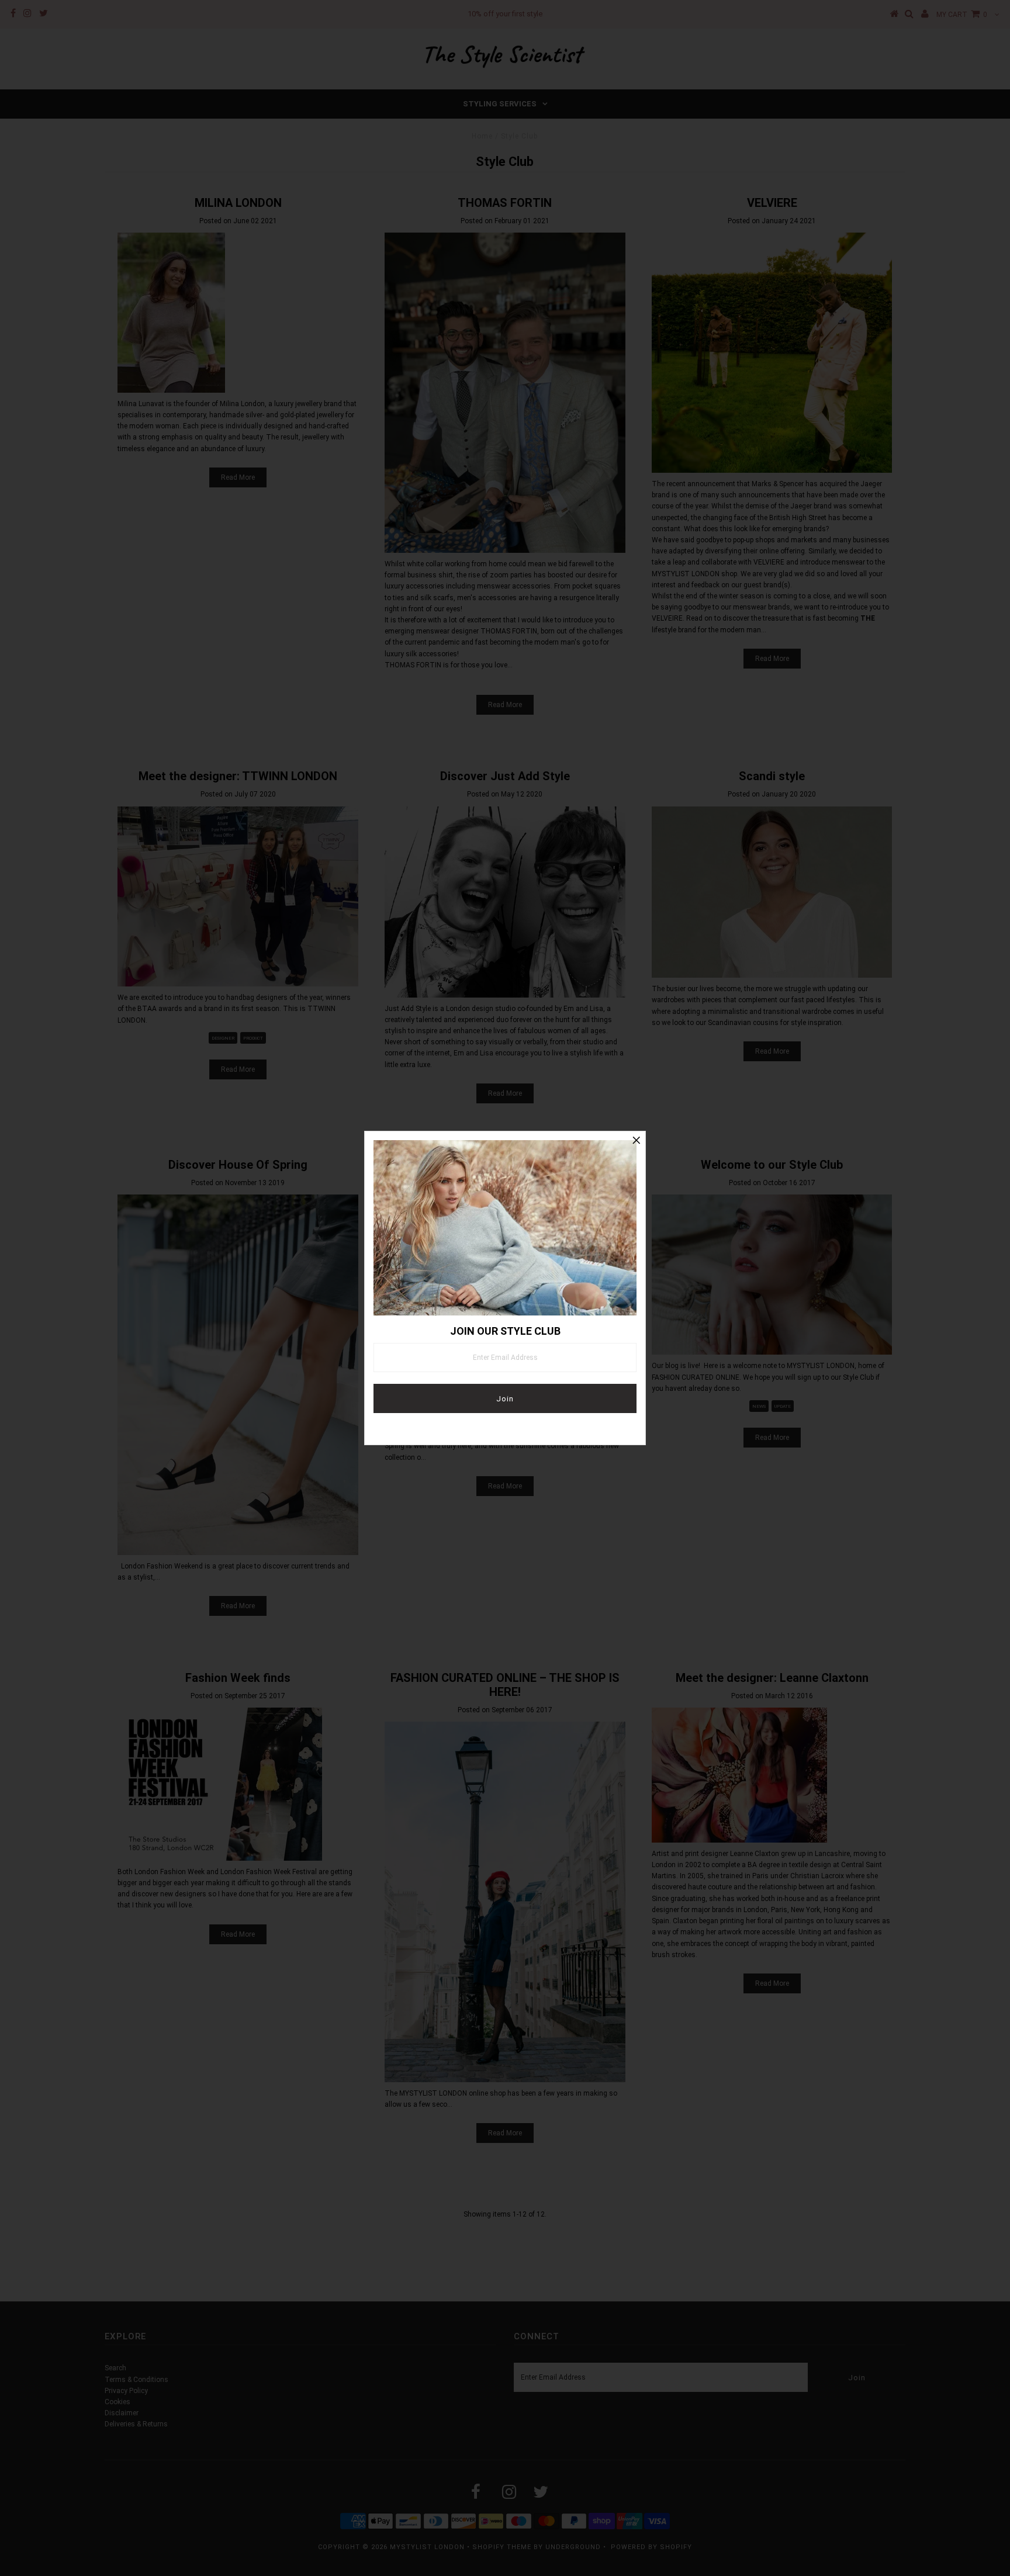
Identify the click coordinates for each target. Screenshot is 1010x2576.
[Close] (637, 1140)
